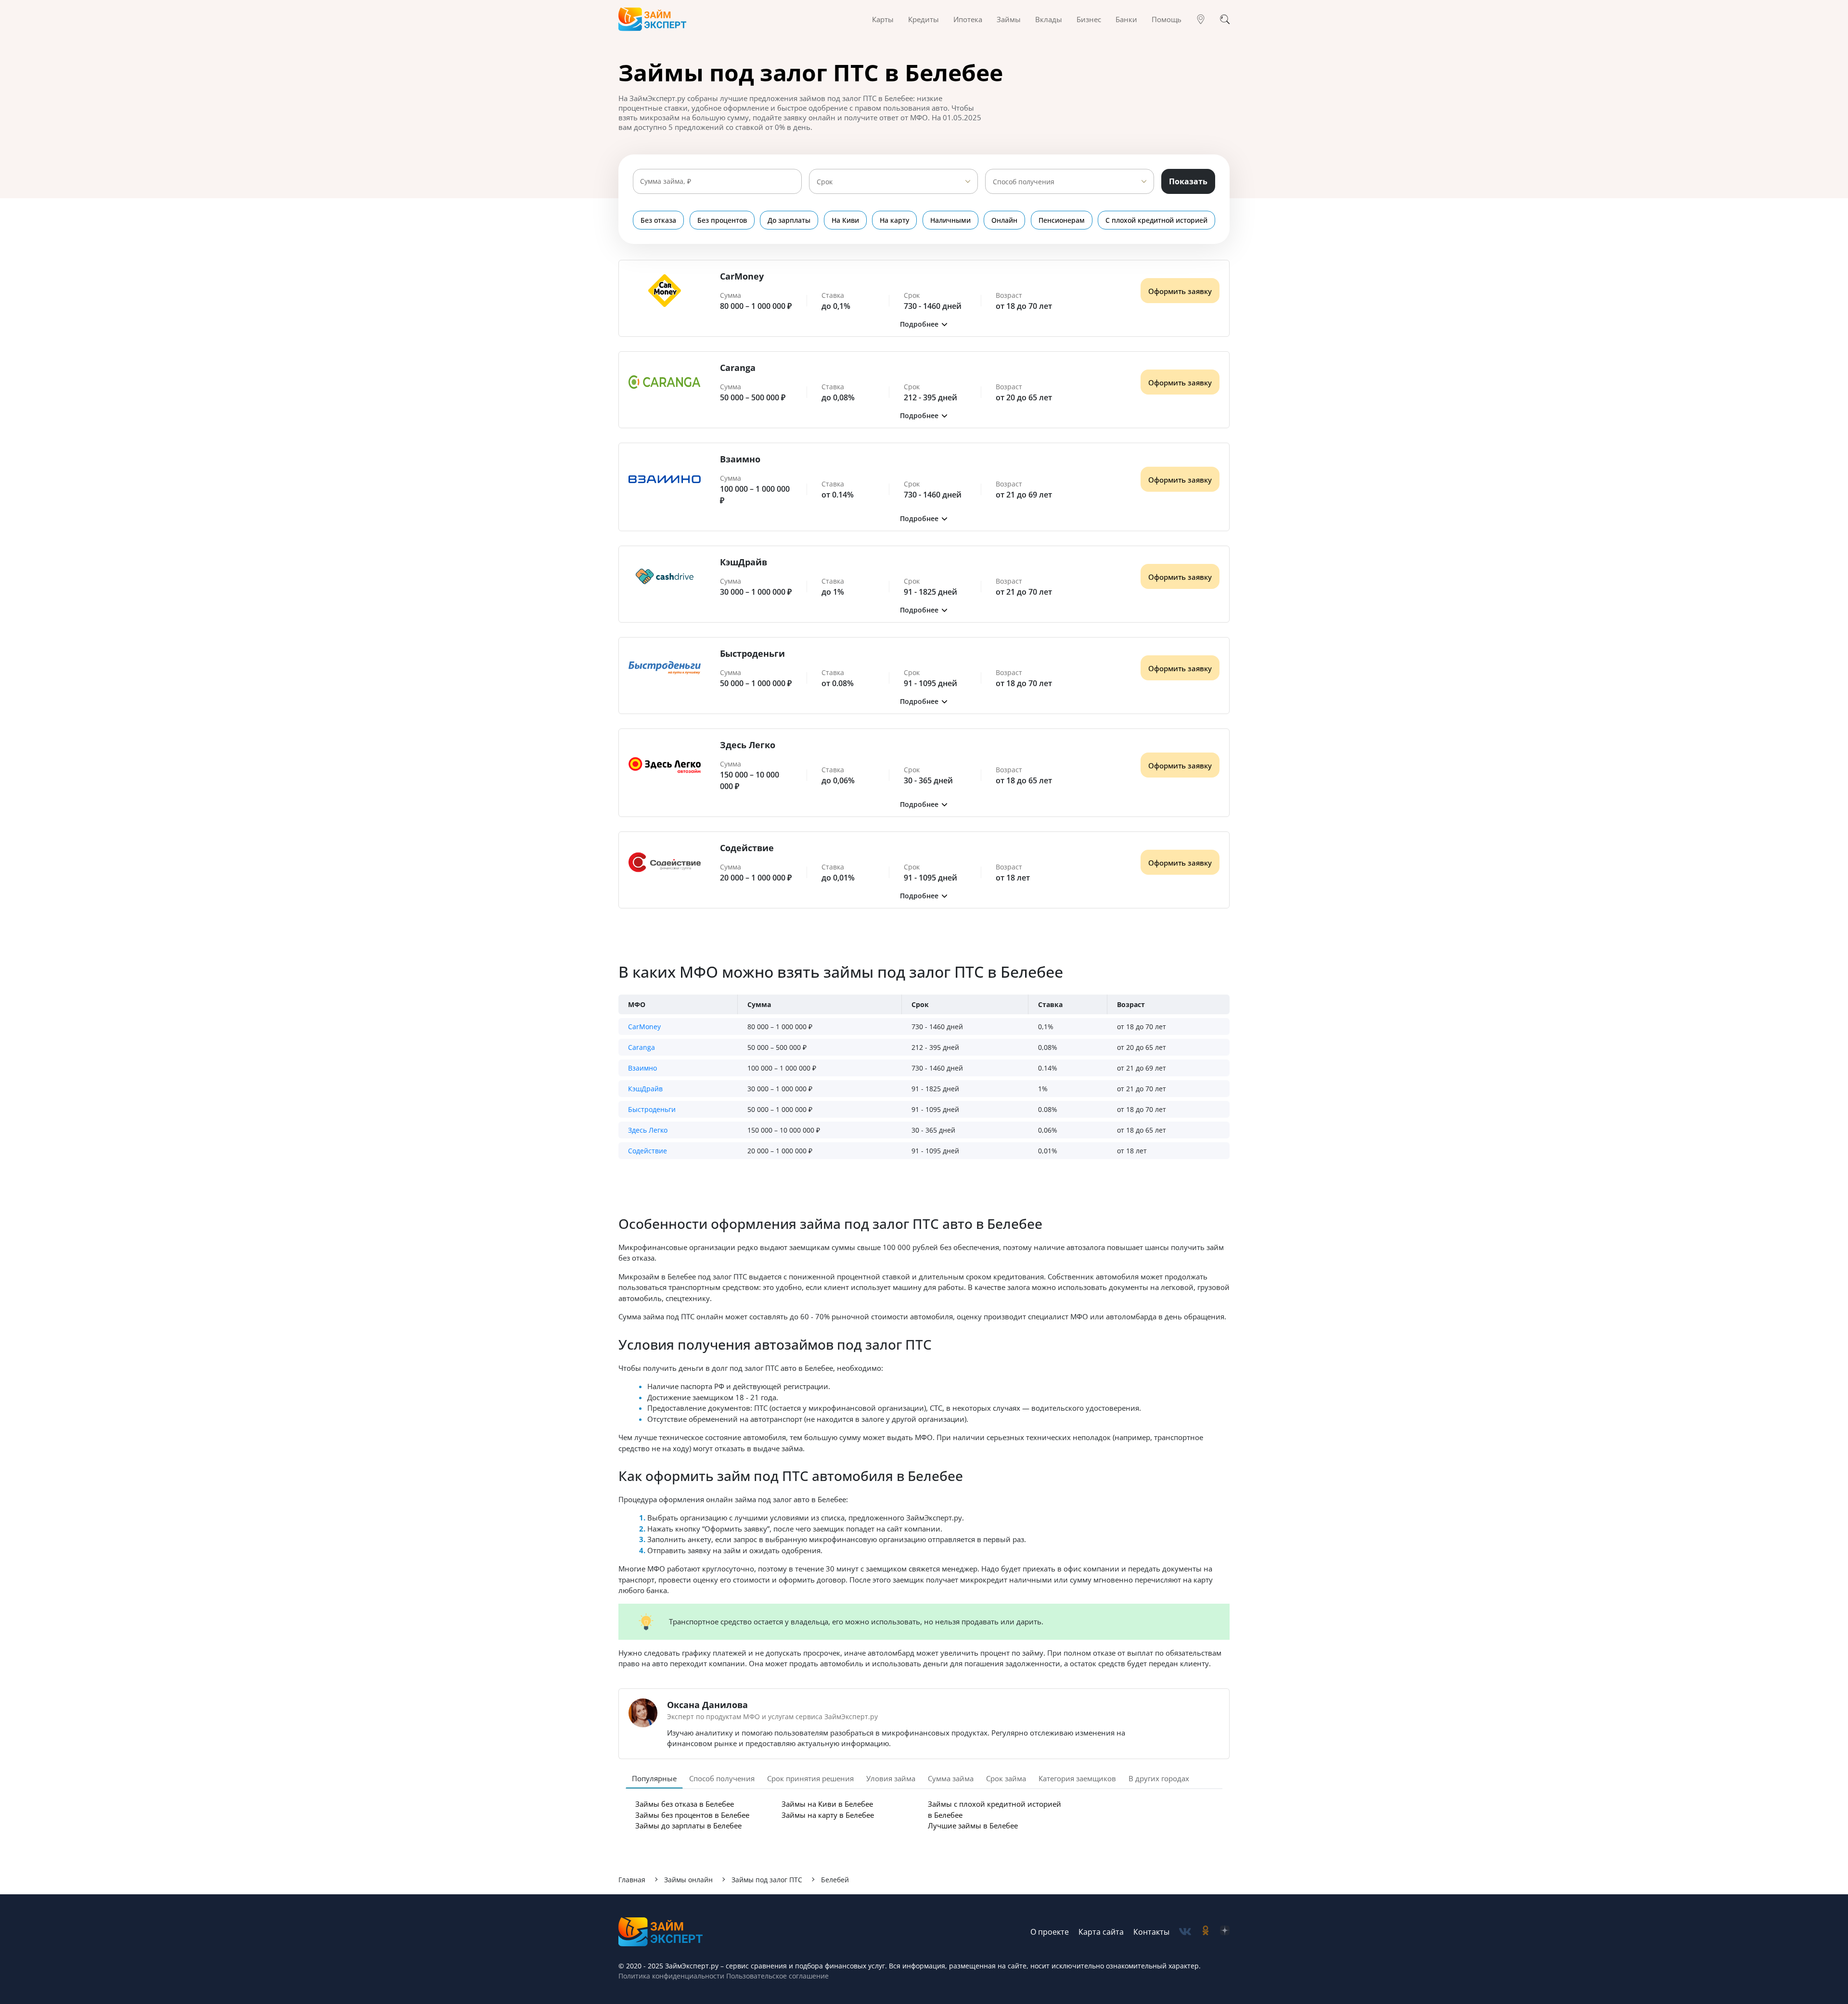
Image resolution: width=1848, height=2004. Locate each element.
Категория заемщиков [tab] (1077, 1778)
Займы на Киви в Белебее (827, 1804)
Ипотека (968, 19)
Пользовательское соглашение (776, 1976)
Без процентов (722, 220)
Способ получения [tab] (722, 1778)
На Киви (845, 220)
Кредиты (924, 19)
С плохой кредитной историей (1156, 220)
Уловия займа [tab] (891, 1778)
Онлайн (1004, 220)
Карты (883, 19)
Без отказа (658, 220)
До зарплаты (789, 220)
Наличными (950, 220)
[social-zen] (1225, 1932)
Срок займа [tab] (1006, 1778)
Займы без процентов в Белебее (692, 1815)
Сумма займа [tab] (951, 1778)
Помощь (1167, 19)
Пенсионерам (1062, 220)
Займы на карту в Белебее (828, 1815)
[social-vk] (1185, 1932)
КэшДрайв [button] (645, 1089)
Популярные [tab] (654, 1778)
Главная (632, 1880)
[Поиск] (1225, 19)
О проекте (1050, 1932)
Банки (1126, 19)
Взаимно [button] (642, 1068)
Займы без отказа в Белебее (685, 1804)
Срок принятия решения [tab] (810, 1778)
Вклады (1049, 19)
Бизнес (1089, 19)
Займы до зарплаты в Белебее (688, 1825)
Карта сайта (1101, 1932)
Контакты (1151, 1932)
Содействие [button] (648, 1151)
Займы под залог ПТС (767, 1880)
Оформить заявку (1180, 291)
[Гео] (1201, 19)
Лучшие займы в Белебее (973, 1825)
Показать (1188, 181)
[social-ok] (1206, 1932)
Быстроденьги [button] (652, 1109)
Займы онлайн (688, 1880)
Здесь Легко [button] (648, 1130)
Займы (1009, 19)
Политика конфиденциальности (671, 1976)
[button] (924, 324)
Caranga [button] (642, 1047)
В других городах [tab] (1159, 1778)
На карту (894, 220)
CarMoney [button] (644, 1027)
